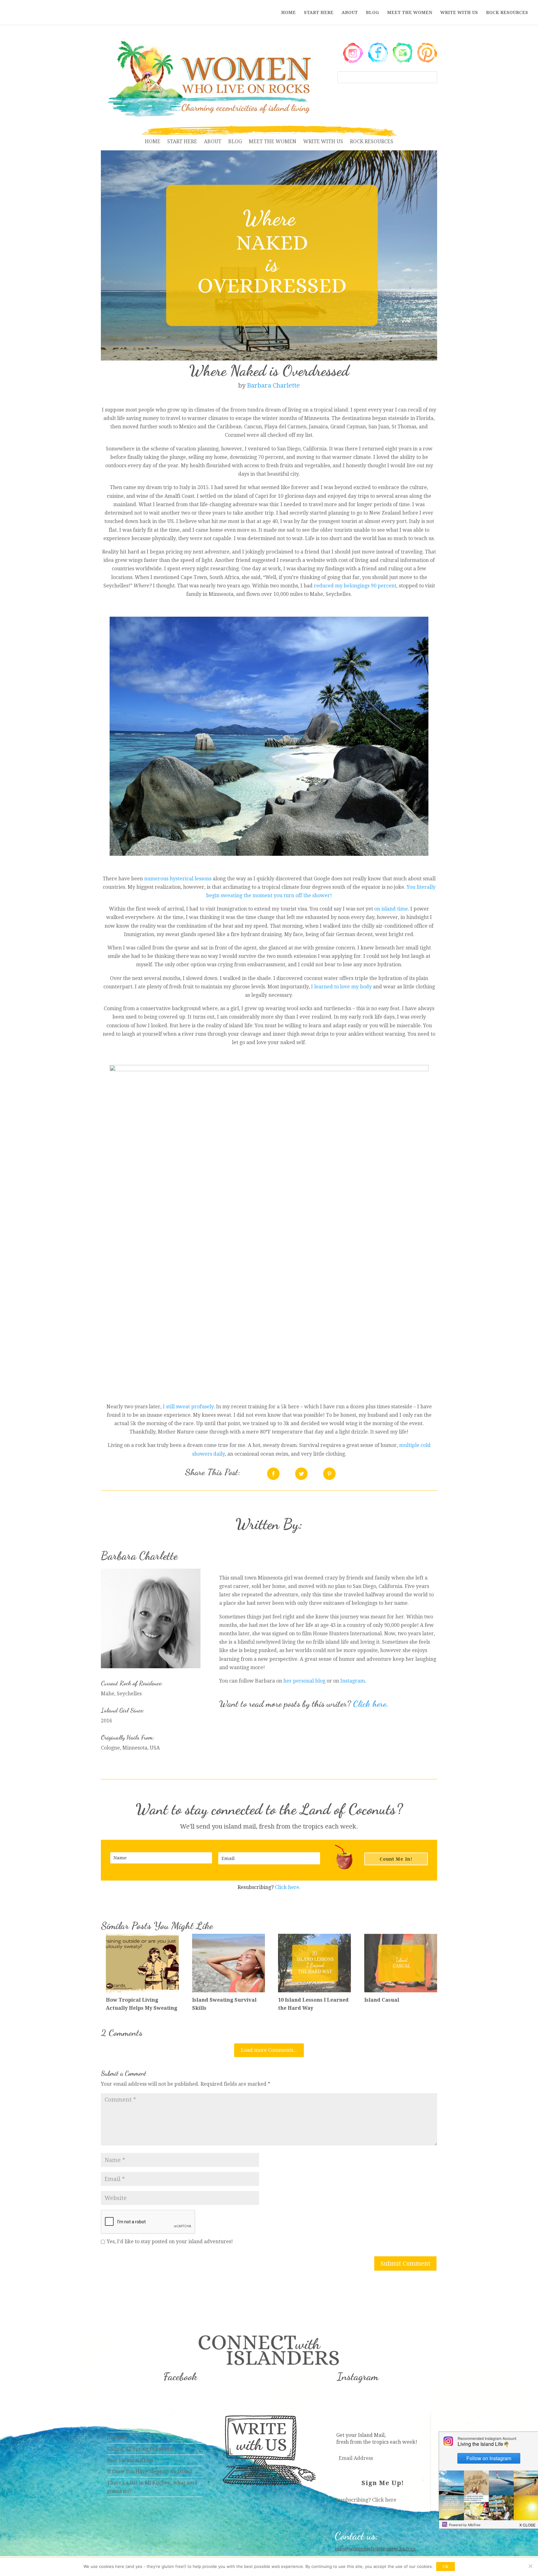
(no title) (117, 2438)
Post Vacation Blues (130, 2460)
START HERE (319, 13)
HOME (288, 13)
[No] (530, 2566)
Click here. (371, 1704)
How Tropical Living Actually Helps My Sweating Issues (142, 2008)
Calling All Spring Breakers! (140, 2449)
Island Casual (382, 2000)
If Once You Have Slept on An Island (150, 2472)
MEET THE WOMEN (410, 13)
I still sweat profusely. (189, 1407)
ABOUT (350, 13)
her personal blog (304, 1681)
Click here (384, 2500)
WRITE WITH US (459, 13)
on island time (391, 909)
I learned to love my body (341, 987)
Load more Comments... (269, 2050)
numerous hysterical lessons (178, 879)
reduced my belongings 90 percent (355, 586)
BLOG (372, 13)
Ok (446, 2567)
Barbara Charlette (273, 385)
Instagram (353, 1681)
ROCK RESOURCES (507, 13)
